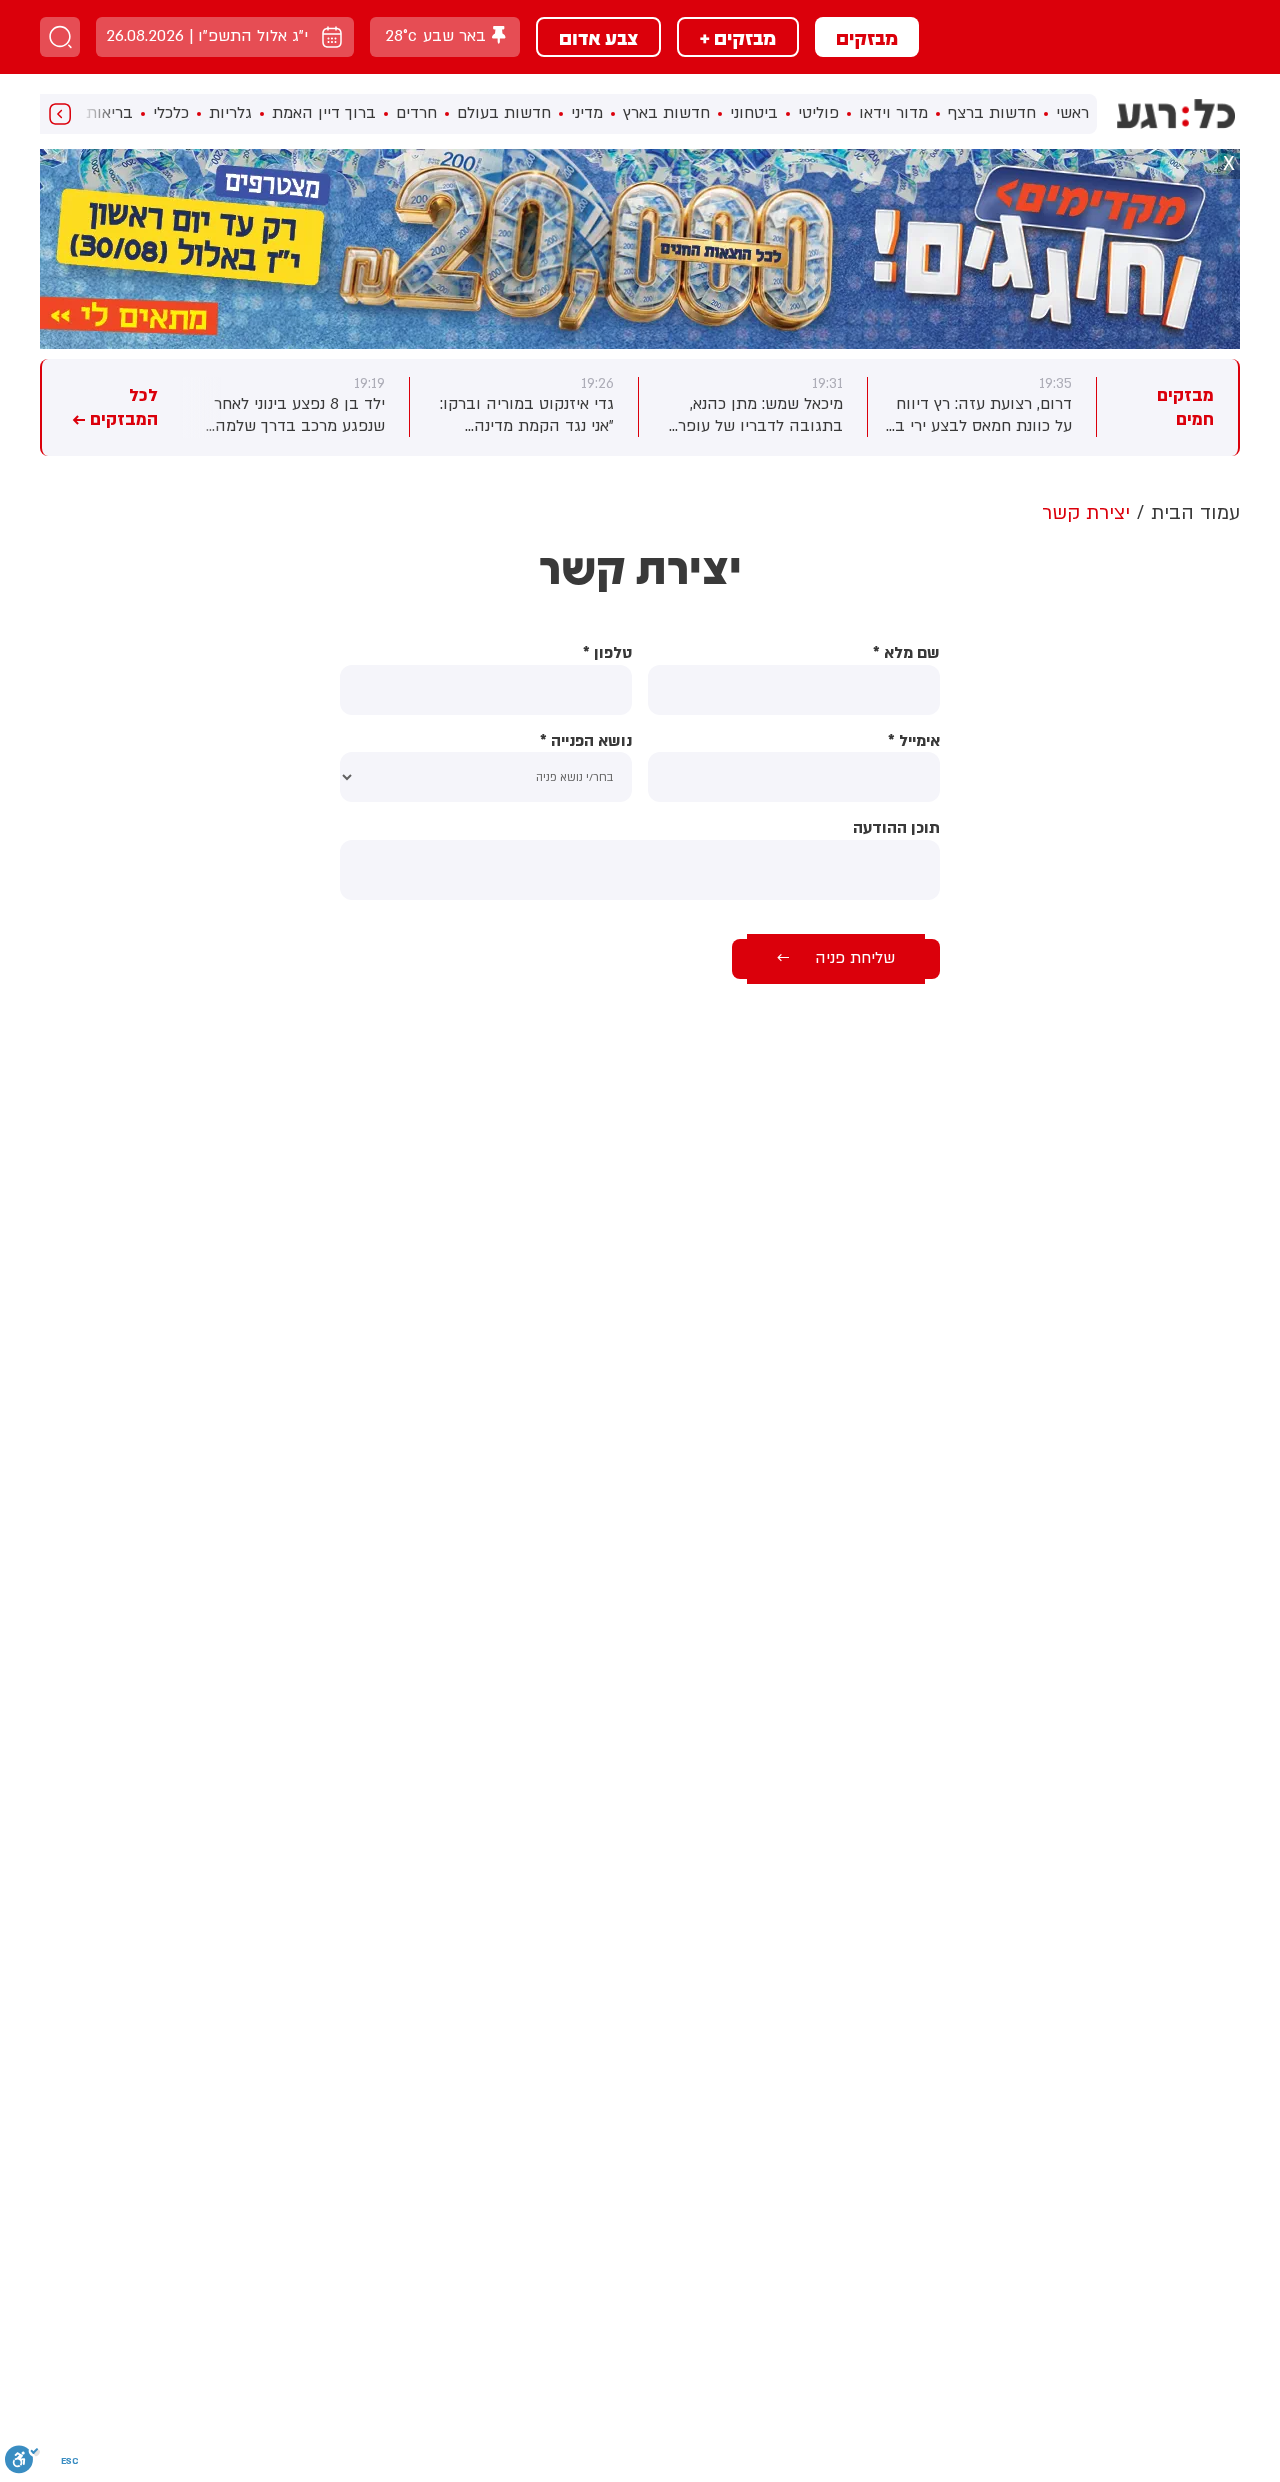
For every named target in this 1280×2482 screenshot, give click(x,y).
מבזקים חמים (1185, 407)
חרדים (416, 113)
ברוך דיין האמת (324, 113)
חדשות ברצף (992, 113)
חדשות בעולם (504, 113)
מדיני (587, 113)
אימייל (914, 741)
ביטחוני (754, 113)
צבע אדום (598, 37)
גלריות (230, 113)
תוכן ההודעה (896, 828)
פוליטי (818, 113)
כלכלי (171, 113)
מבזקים (867, 37)
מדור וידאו (893, 113)
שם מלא (906, 653)
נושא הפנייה (586, 741)
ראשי (1072, 113)
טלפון (607, 653)
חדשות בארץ (666, 113)
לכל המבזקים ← (115, 407)
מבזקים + (738, 37)
